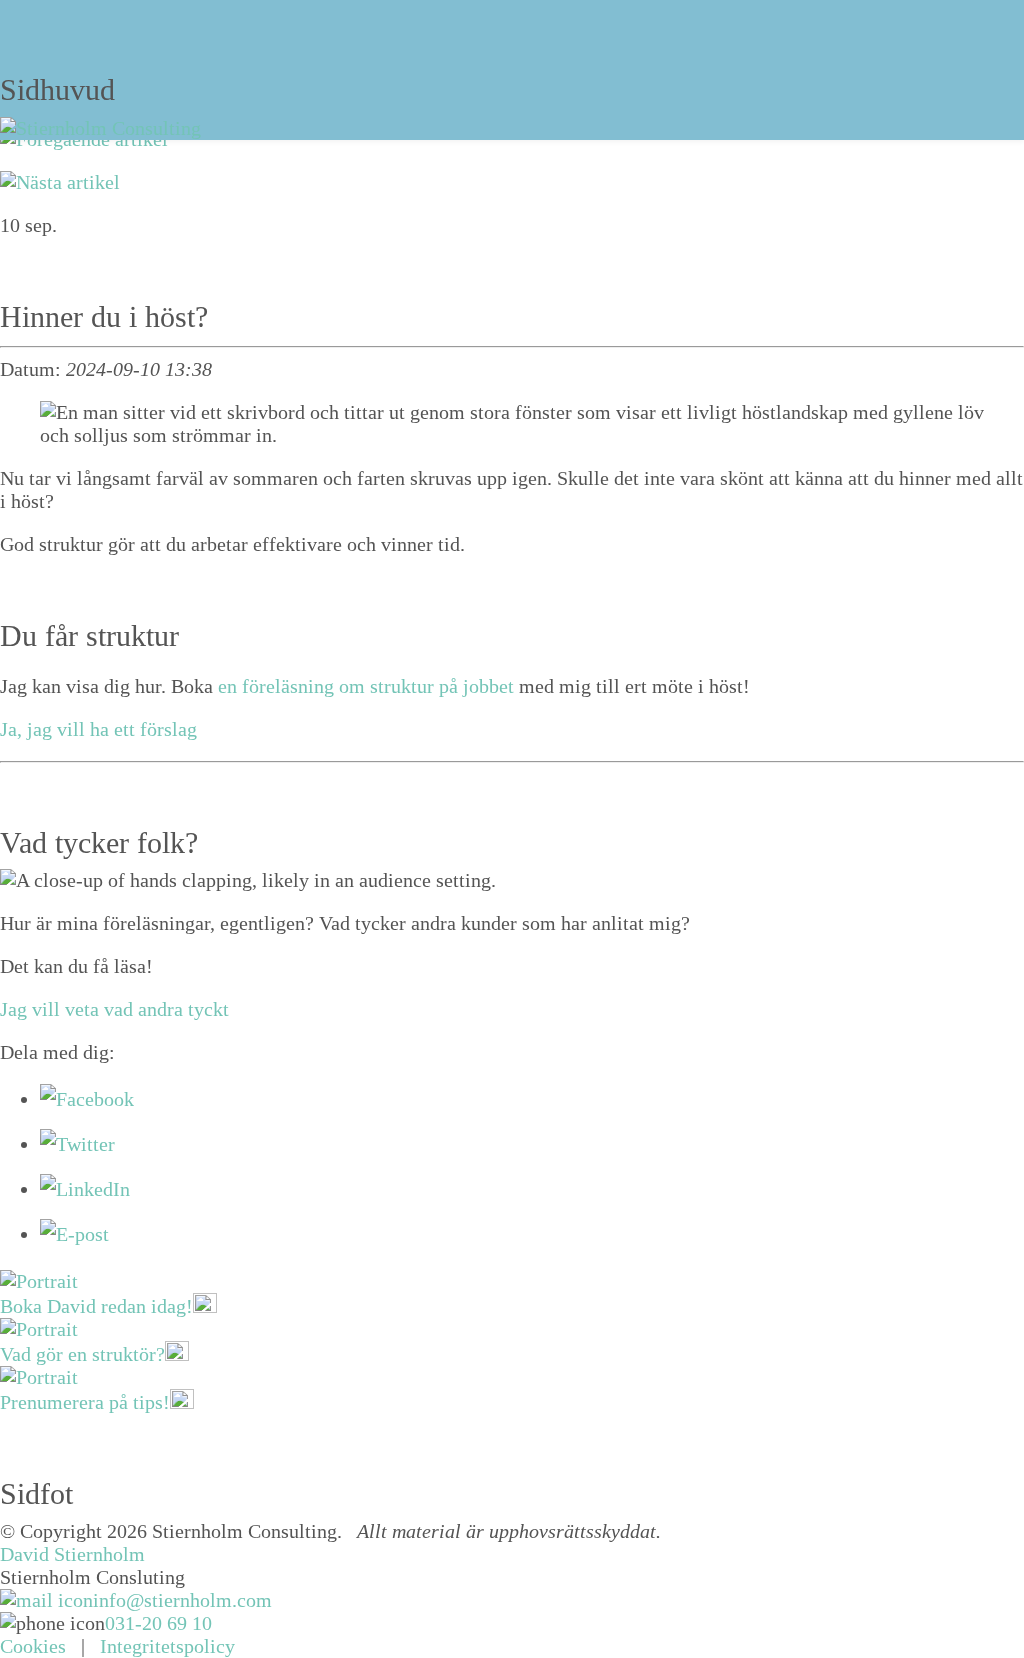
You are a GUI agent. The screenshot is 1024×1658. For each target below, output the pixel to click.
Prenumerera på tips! (85, 1402)
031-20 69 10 (158, 1623)
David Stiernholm (72, 1554)
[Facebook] (87, 1099)
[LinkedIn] (85, 1189)
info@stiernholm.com (182, 1600)
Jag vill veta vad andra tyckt (114, 1009)
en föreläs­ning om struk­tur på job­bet (366, 686)
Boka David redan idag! (96, 1306)
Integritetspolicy (167, 1646)
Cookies (33, 1646)
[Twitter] (77, 1144)
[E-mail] (74, 1234)
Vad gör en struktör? (82, 1354)
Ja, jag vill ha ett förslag (98, 729)
